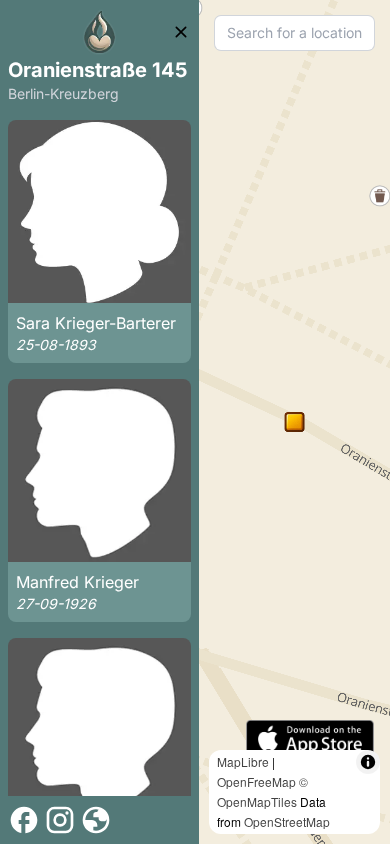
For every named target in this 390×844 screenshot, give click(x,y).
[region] (294, 422)
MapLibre (243, 761)
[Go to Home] (100, 32)
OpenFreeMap (256, 781)
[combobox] (294, 33)
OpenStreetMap (287, 821)
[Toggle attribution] (368, 762)
